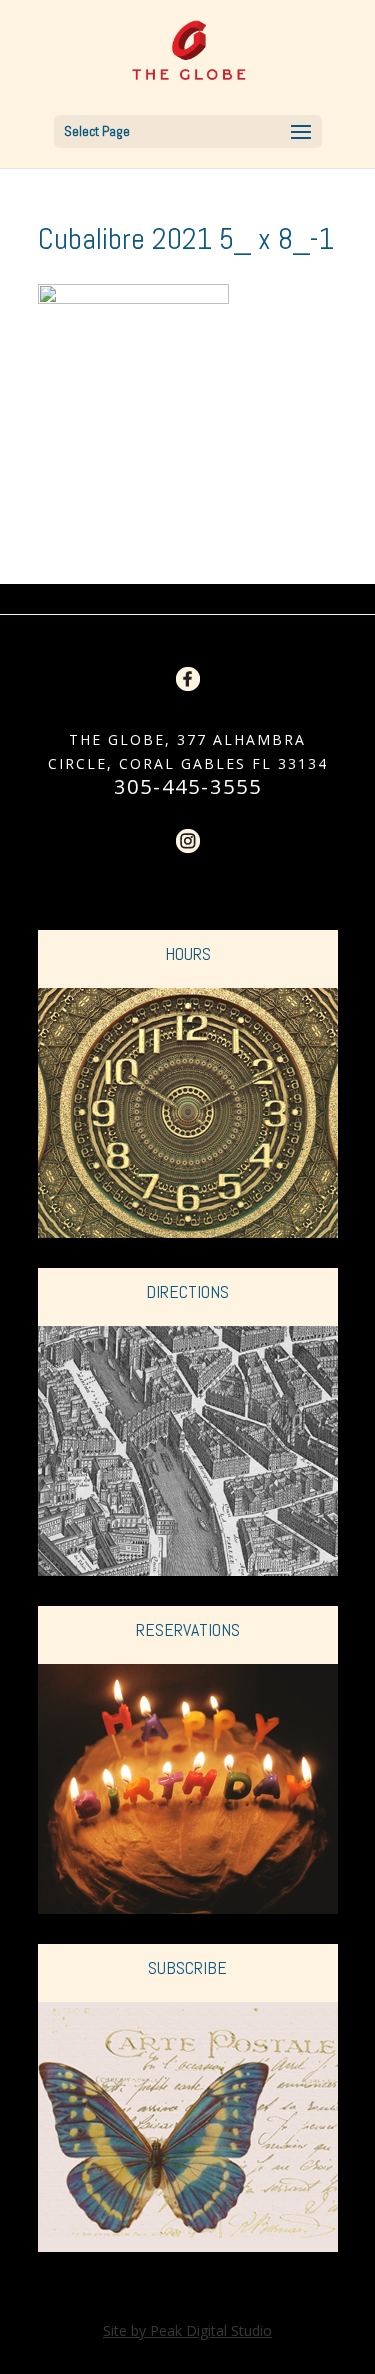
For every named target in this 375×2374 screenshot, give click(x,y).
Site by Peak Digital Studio (187, 2330)
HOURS (188, 953)
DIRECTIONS (187, 1291)
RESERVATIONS (188, 1629)
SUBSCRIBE (187, 1967)
